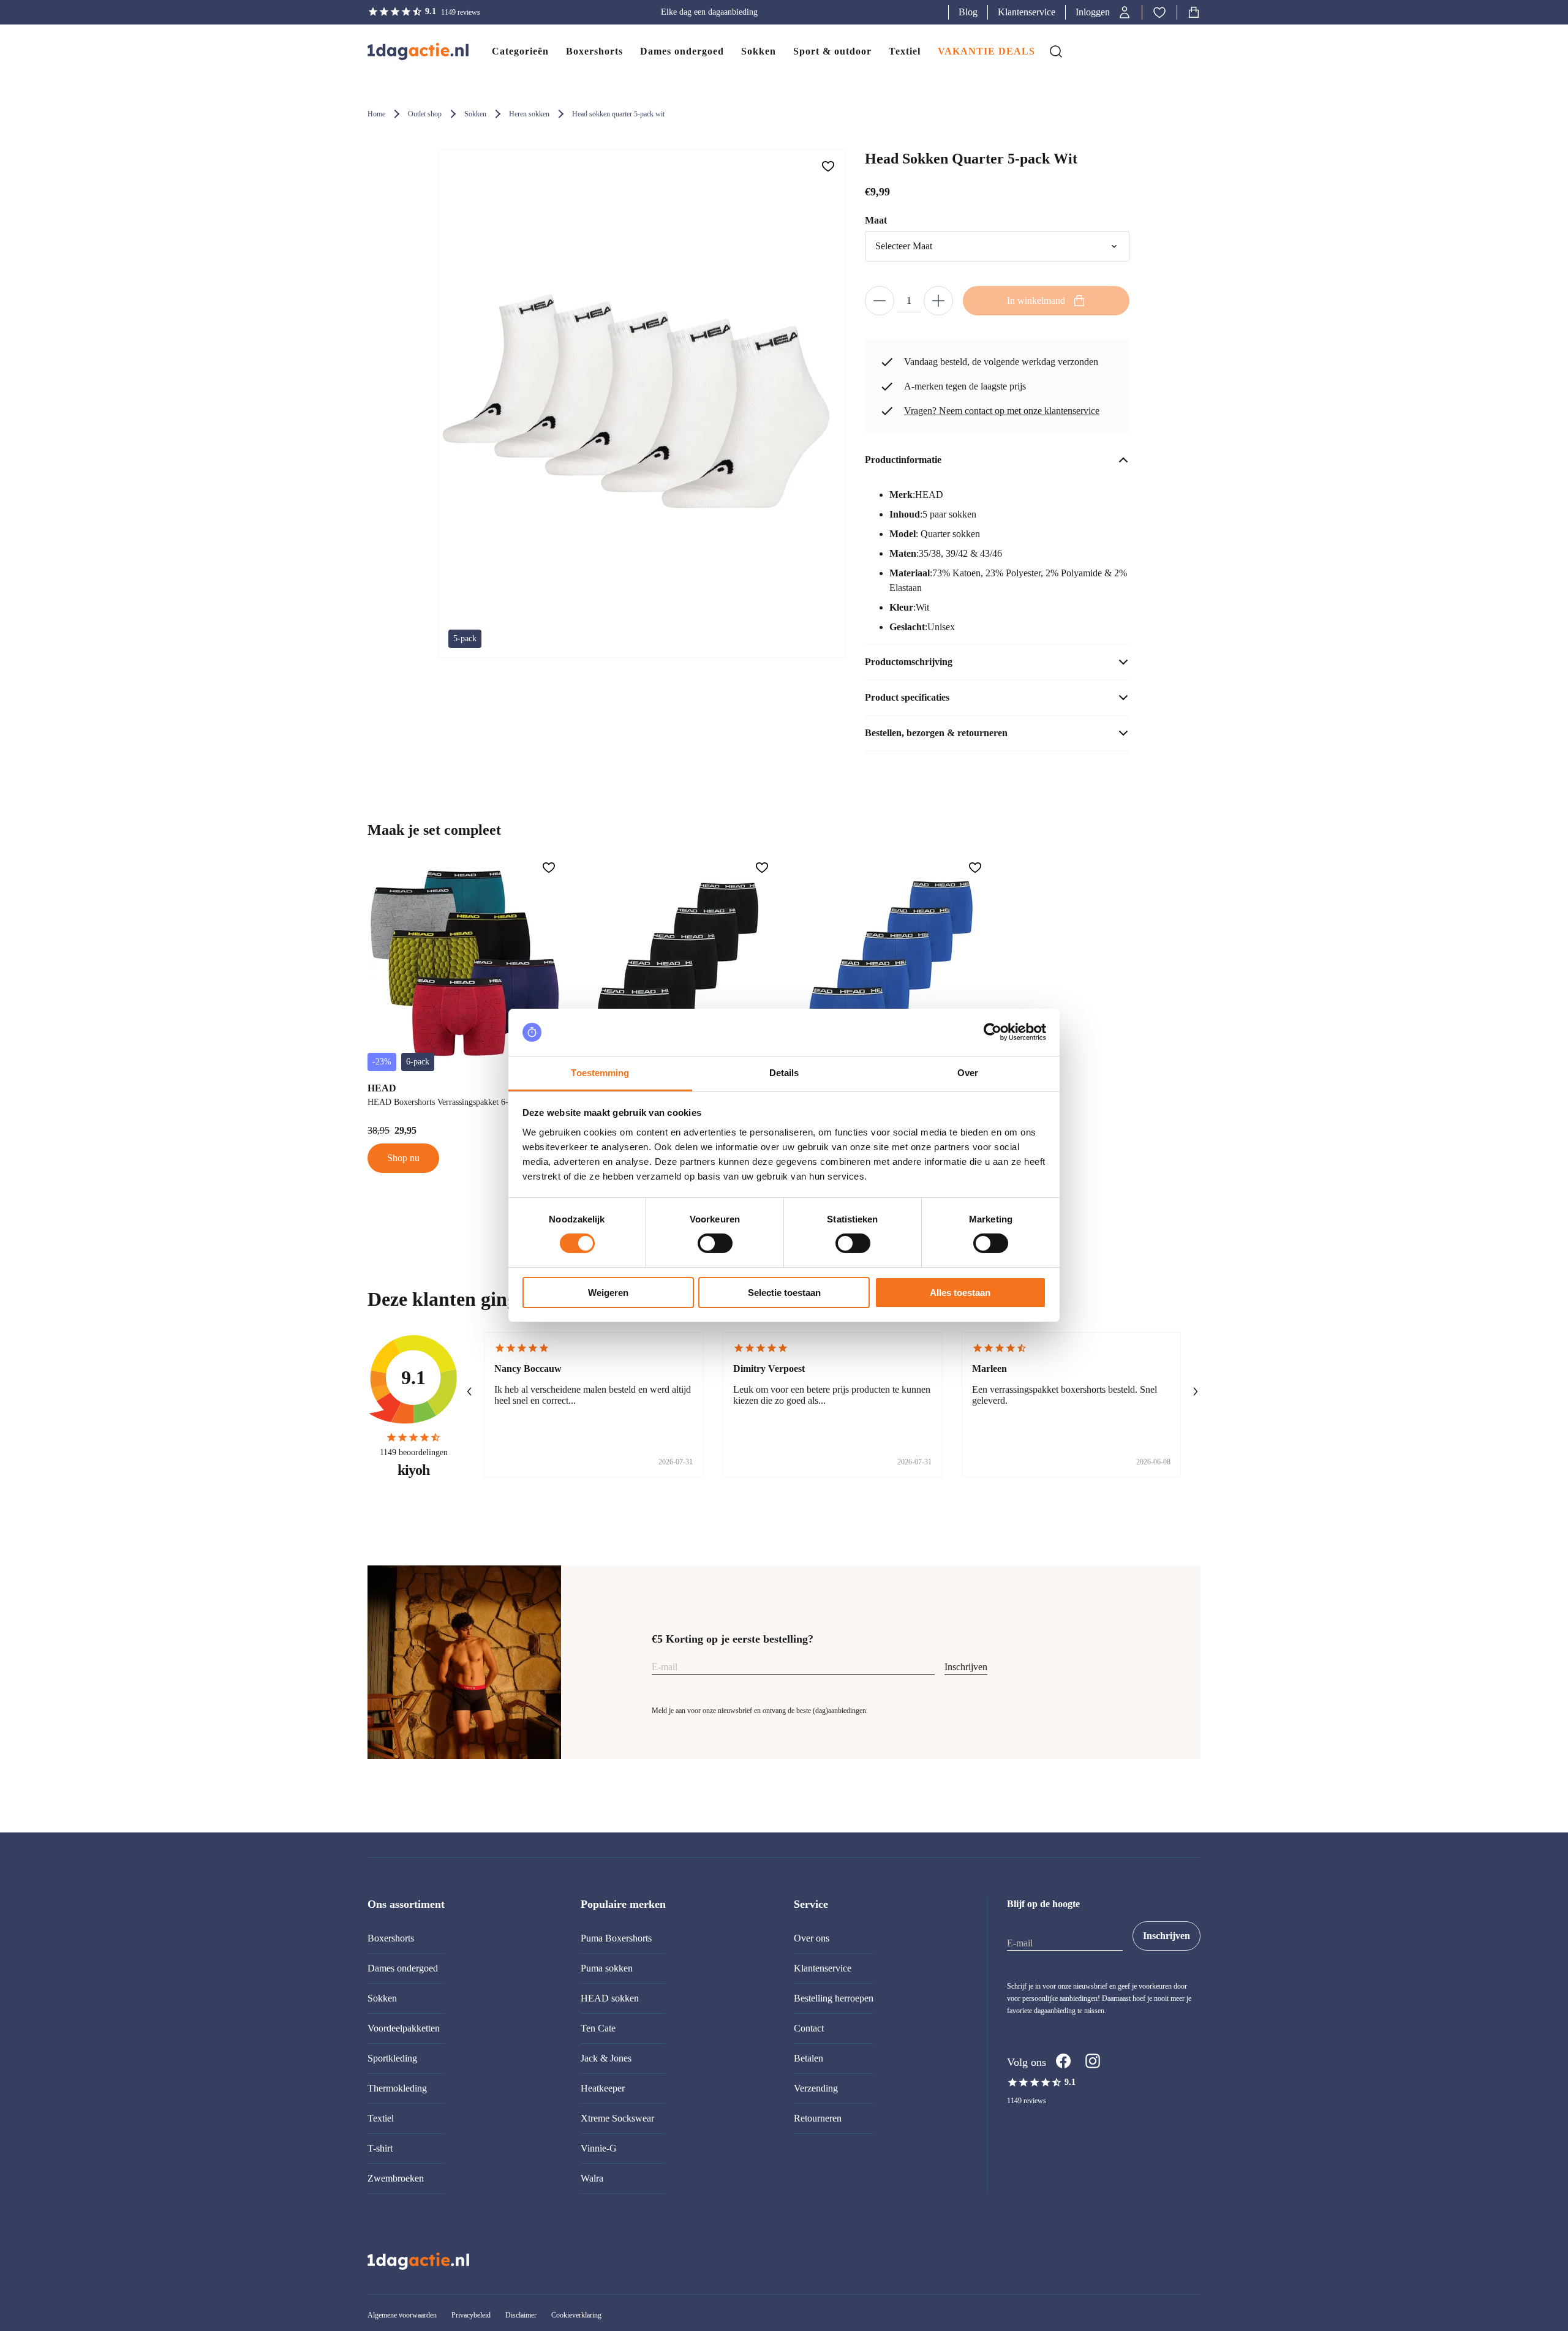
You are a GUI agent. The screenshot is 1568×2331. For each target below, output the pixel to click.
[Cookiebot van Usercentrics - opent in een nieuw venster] (993, 1032)
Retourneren (818, 2118)
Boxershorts (391, 1938)
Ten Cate (598, 2028)
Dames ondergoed (403, 1968)
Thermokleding (397, 2088)
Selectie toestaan (784, 1293)
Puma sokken (607, 1968)
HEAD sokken (610, 1998)
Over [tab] (968, 1073)
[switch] (715, 1243)
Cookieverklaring (576, 2315)
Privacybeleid (471, 2315)
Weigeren (608, 1293)
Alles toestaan (960, 1293)
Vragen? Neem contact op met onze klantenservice (1002, 411)
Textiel (381, 2118)
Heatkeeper (603, 2088)
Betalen (809, 2058)
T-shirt (380, 2148)
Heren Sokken (529, 114)
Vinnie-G (599, 2148)
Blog (968, 12)
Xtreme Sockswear (617, 2118)
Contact (809, 2028)
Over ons (812, 1938)
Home (376, 114)
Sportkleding (392, 2058)
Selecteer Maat (904, 246)
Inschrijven (966, 1667)
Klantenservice (1027, 12)
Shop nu (403, 1158)
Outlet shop (425, 114)
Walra (592, 2178)
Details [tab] (784, 1073)
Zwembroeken (396, 2178)
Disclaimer (521, 2315)
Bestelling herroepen (834, 1998)
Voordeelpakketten (404, 2028)
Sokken (475, 114)
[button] (1104, 12)
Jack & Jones (606, 2058)
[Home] (406, 51)
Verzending (816, 2088)
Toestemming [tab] (600, 1073)
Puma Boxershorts (616, 1938)
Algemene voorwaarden (402, 2315)
